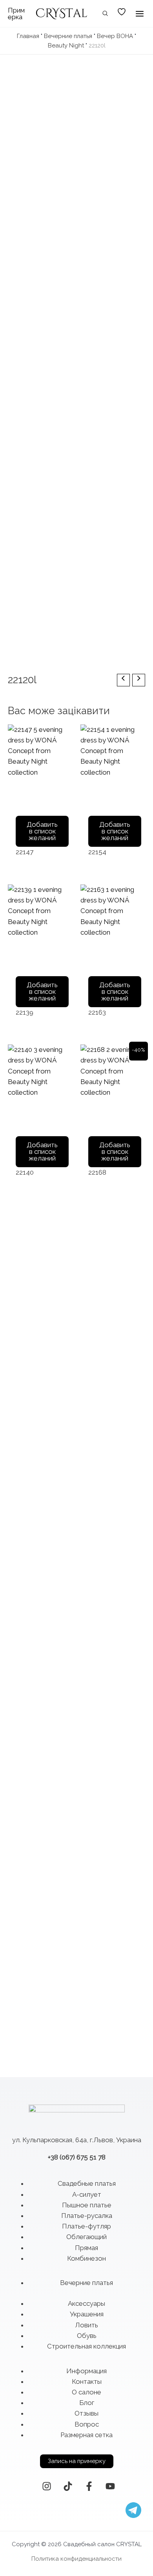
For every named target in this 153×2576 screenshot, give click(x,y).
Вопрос (87, 2424)
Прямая (87, 2248)
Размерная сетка (87, 2435)
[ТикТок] (68, 2486)
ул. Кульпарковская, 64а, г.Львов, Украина (77, 2140)
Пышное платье (87, 2205)
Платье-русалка (87, 2216)
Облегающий (87, 2237)
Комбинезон (87, 2258)
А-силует (87, 2194)
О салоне (87, 2392)
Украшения (87, 2314)
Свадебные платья (87, 2183)
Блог (87, 2403)
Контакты (87, 2381)
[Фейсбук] (89, 2486)
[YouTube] (110, 2486)
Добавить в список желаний (42, 831)
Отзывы (87, 2413)
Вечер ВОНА (115, 36)
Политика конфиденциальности (76, 2559)
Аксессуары (87, 2303)
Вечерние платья (68, 36)
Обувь (87, 2336)
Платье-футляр (87, 2226)
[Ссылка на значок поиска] (106, 14)
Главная (28, 36)
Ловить (87, 2325)
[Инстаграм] (47, 2486)
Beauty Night (66, 45)
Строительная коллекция (87, 2346)
